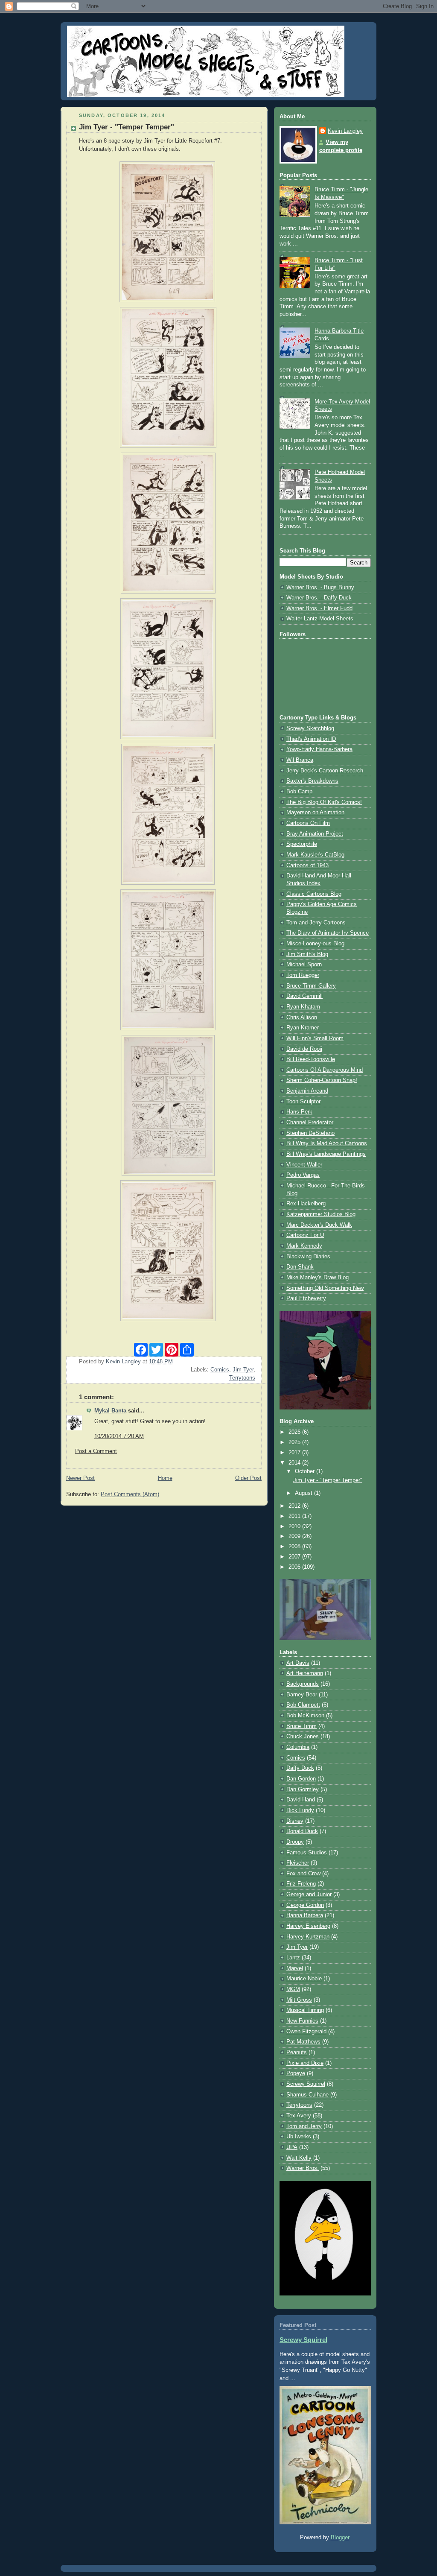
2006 (295, 1567)
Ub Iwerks (299, 2137)
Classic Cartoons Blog (314, 894)
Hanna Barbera (305, 1915)
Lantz (293, 1958)
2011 (295, 1516)
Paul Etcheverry (306, 1298)
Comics (220, 1370)
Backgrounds (303, 1684)
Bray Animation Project (315, 834)
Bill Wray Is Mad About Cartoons (327, 1143)
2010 (295, 1526)
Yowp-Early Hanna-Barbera (319, 749)
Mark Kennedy (304, 1246)
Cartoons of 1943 (307, 865)
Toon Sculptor (303, 1102)
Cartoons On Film (308, 823)
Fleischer (298, 1863)
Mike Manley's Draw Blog (318, 1278)
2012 (295, 1506)
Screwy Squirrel (306, 2084)
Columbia (298, 1747)
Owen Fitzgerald (306, 2032)
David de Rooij (304, 1049)
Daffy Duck (300, 1768)
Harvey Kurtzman (308, 1937)
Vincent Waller (304, 1165)
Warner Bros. (303, 2168)
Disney (295, 1821)
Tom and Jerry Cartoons (316, 923)
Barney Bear (302, 1695)
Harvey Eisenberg (308, 1926)
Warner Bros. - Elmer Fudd (319, 608)
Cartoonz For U (305, 1235)
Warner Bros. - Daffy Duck (319, 598)
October (306, 1471)
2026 (295, 1432)
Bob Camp (299, 792)
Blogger (340, 2538)
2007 (295, 1557)
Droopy (295, 1842)
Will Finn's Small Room (315, 1038)
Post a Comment (96, 1451)
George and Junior (309, 1895)
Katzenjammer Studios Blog (321, 1214)
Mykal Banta (110, 1411)
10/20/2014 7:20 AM (119, 1436)
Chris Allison (302, 1018)
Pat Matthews (303, 2042)
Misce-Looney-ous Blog (315, 944)
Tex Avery (299, 2116)
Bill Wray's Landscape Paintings (326, 1154)
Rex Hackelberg (306, 1204)
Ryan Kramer (303, 1028)
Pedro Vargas (303, 1175)
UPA (292, 2147)
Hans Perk (299, 1112)
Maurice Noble (304, 1979)
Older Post (248, 1478)
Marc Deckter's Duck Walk (319, 1225)
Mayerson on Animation (315, 813)
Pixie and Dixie (305, 2063)
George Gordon (305, 1905)
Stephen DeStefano (310, 1133)
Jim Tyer (243, 1370)
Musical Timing (305, 2010)
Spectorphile (302, 844)
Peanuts (297, 2053)
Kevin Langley (345, 131)
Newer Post (80, 1478)
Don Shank (300, 1267)
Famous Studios (307, 1853)
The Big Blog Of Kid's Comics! (324, 802)
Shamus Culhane (307, 2095)
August (304, 1493)
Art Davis (298, 1663)
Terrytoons (242, 1378)
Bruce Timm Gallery (311, 986)
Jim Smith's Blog (307, 954)
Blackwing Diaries (308, 1257)
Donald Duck (302, 1831)
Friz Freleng (301, 1884)
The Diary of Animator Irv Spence (328, 933)
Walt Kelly (299, 2158)
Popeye (296, 2073)
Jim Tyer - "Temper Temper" (328, 1480)
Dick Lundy (300, 1810)
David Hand (301, 1800)
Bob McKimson (305, 1716)
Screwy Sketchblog (310, 728)
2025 (295, 1442)
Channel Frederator (310, 1123)
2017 (295, 1453)
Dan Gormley (303, 1789)
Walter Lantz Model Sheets (320, 619)
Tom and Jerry (304, 2126)
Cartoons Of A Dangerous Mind (325, 1070)
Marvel (295, 1968)
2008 (295, 1547)
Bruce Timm (302, 1726)
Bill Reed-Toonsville (311, 1059)
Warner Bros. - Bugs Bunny (320, 588)
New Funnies (302, 2021)
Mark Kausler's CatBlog (315, 855)
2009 (295, 1536)
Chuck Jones (303, 1737)
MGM (293, 1989)
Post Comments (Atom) (130, 1494)
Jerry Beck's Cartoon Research (325, 771)
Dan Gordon (301, 1779)
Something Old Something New (325, 1288)
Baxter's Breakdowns (312, 781)
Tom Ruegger (303, 975)
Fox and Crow (303, 1874)
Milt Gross (299, 2000)
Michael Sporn (304, 965)
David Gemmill (304, 996)
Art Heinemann (305, 1673)
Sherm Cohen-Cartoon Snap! (322, 1080)
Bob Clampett (303, 1705)
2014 (295, 1463)
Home (165, 1478)
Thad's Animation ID (311, 739)
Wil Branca (300, 760)
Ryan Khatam (303, 1007)
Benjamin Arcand (307, 1091)
